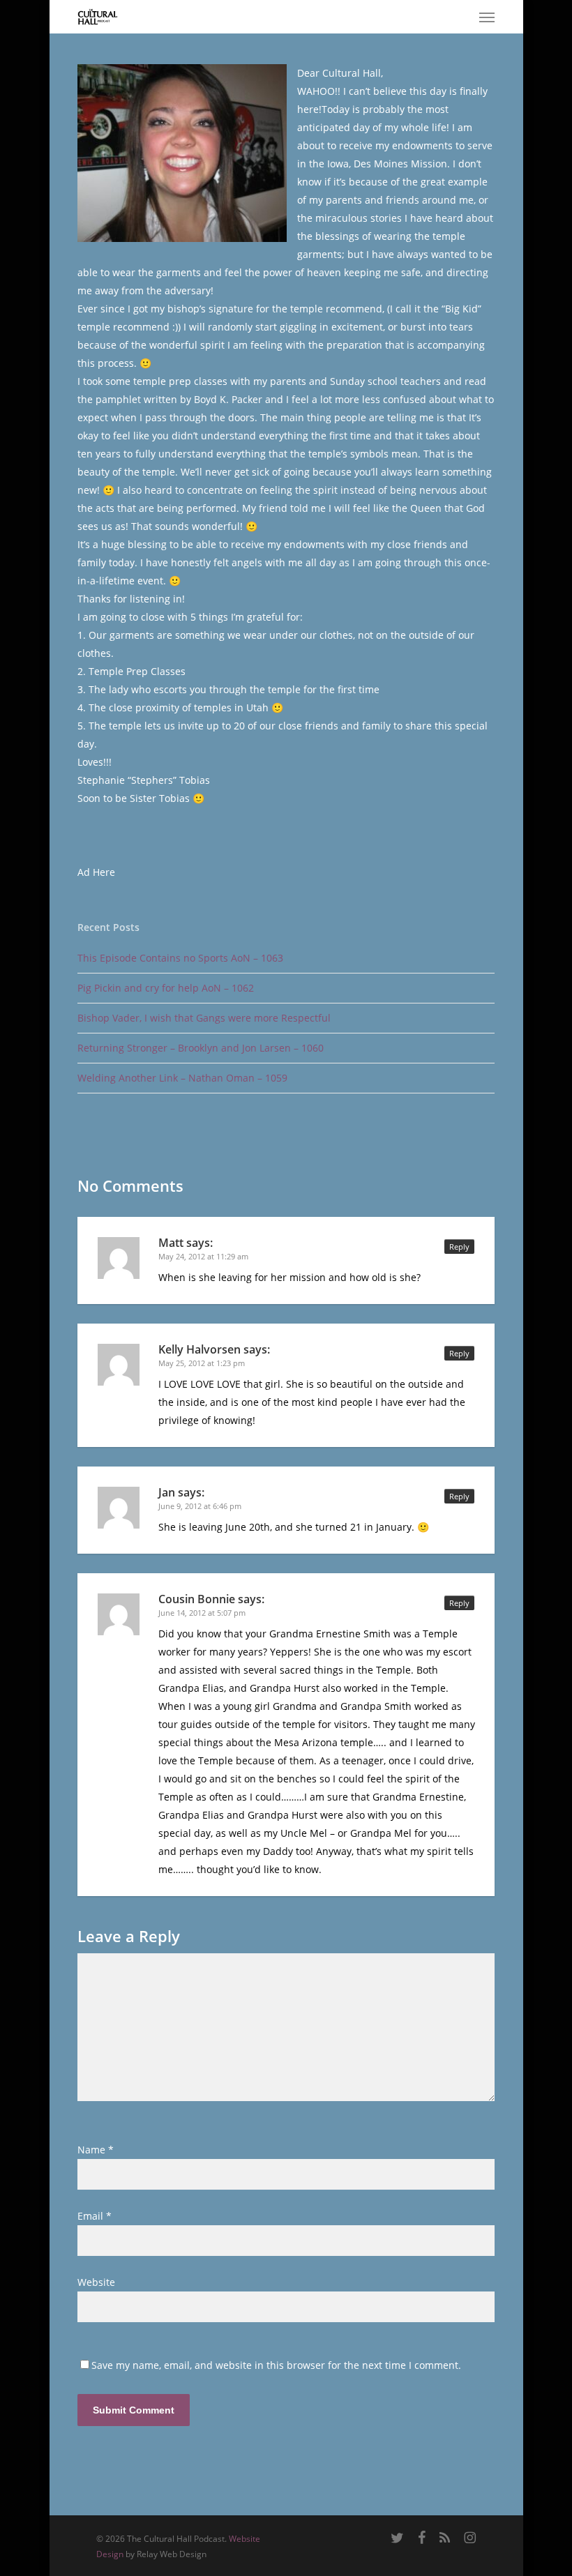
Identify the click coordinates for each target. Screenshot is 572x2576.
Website (96, 2282)
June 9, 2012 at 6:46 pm (200, 1506)
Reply (459, 1247)
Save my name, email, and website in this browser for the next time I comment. (276, 2365)
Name (96, 2150)
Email (95, 2216)
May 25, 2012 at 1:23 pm (202, 1363)
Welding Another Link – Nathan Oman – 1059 (182, 1078)
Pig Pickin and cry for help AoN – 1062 (166, 988)
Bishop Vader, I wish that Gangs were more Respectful (204, 1018)
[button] (487, 17)
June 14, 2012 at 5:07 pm (202, 1613)
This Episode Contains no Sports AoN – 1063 (180, 958)
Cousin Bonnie (197, 1599)
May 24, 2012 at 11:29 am (203, 1256)
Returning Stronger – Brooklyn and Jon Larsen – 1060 (201, 1048)
